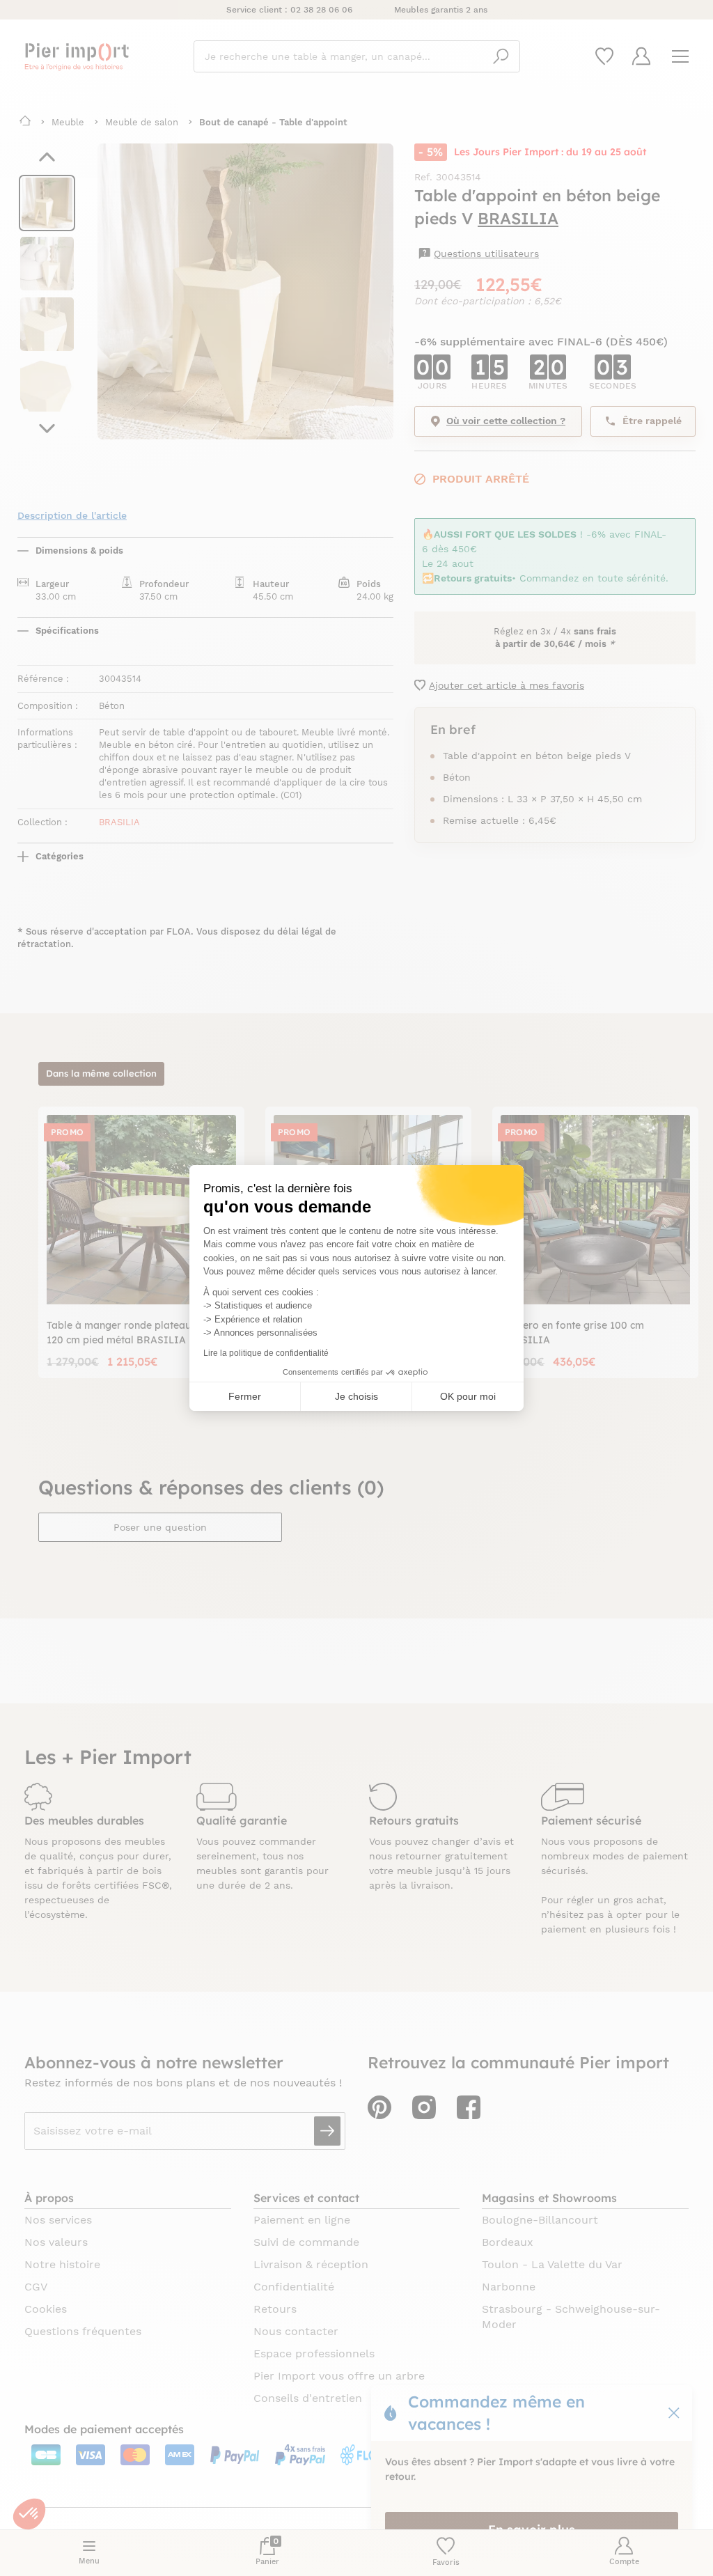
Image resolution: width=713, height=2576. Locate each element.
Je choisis (356, 1396)
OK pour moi (468, 1396)
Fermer (245, 1396)
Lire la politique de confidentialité (266, 1353)
